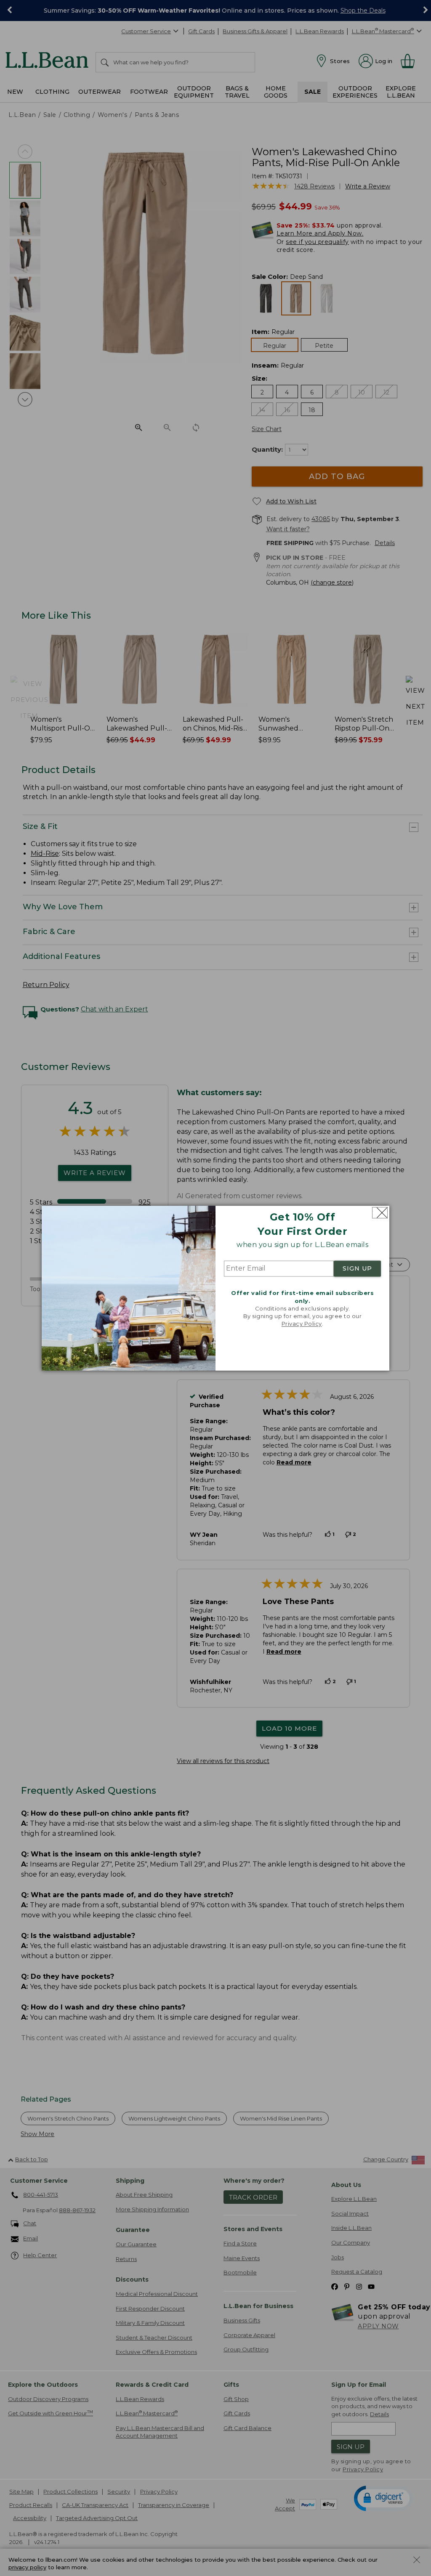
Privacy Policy (302, 1324)
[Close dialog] (380, 1213)
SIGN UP (357, 1269)
